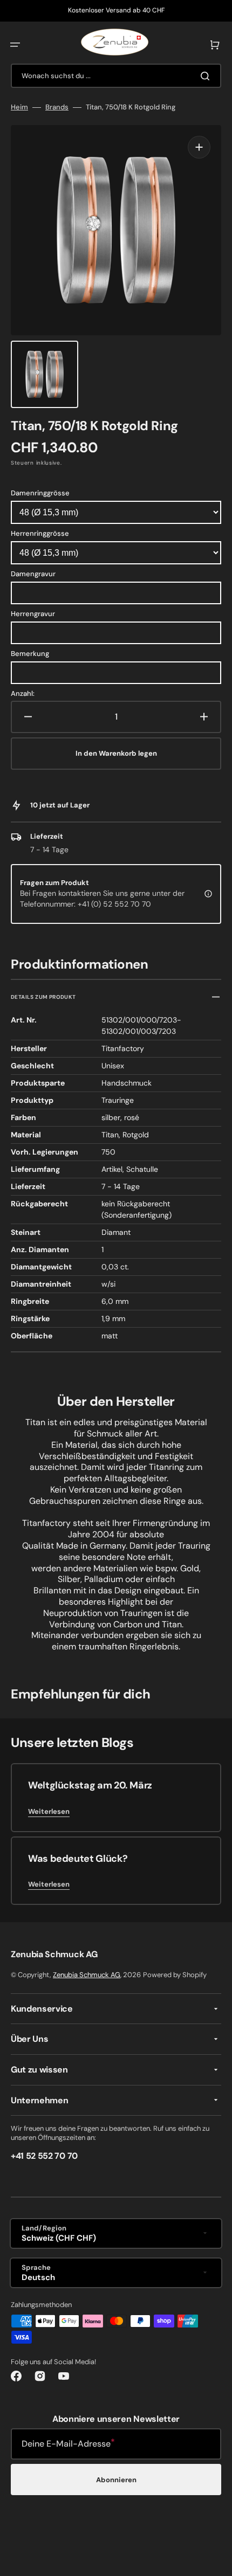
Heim (19, 107)
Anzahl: (23, 694)
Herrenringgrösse (40, 533)
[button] (15, 45)
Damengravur (33, 574)
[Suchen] (207, 76)
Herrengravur (33, 614)
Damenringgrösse (40, 493)
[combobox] (116, 76)
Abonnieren (116, 2480)
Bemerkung (30, 654)
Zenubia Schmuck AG (87, 1975)
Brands (57, 107)
